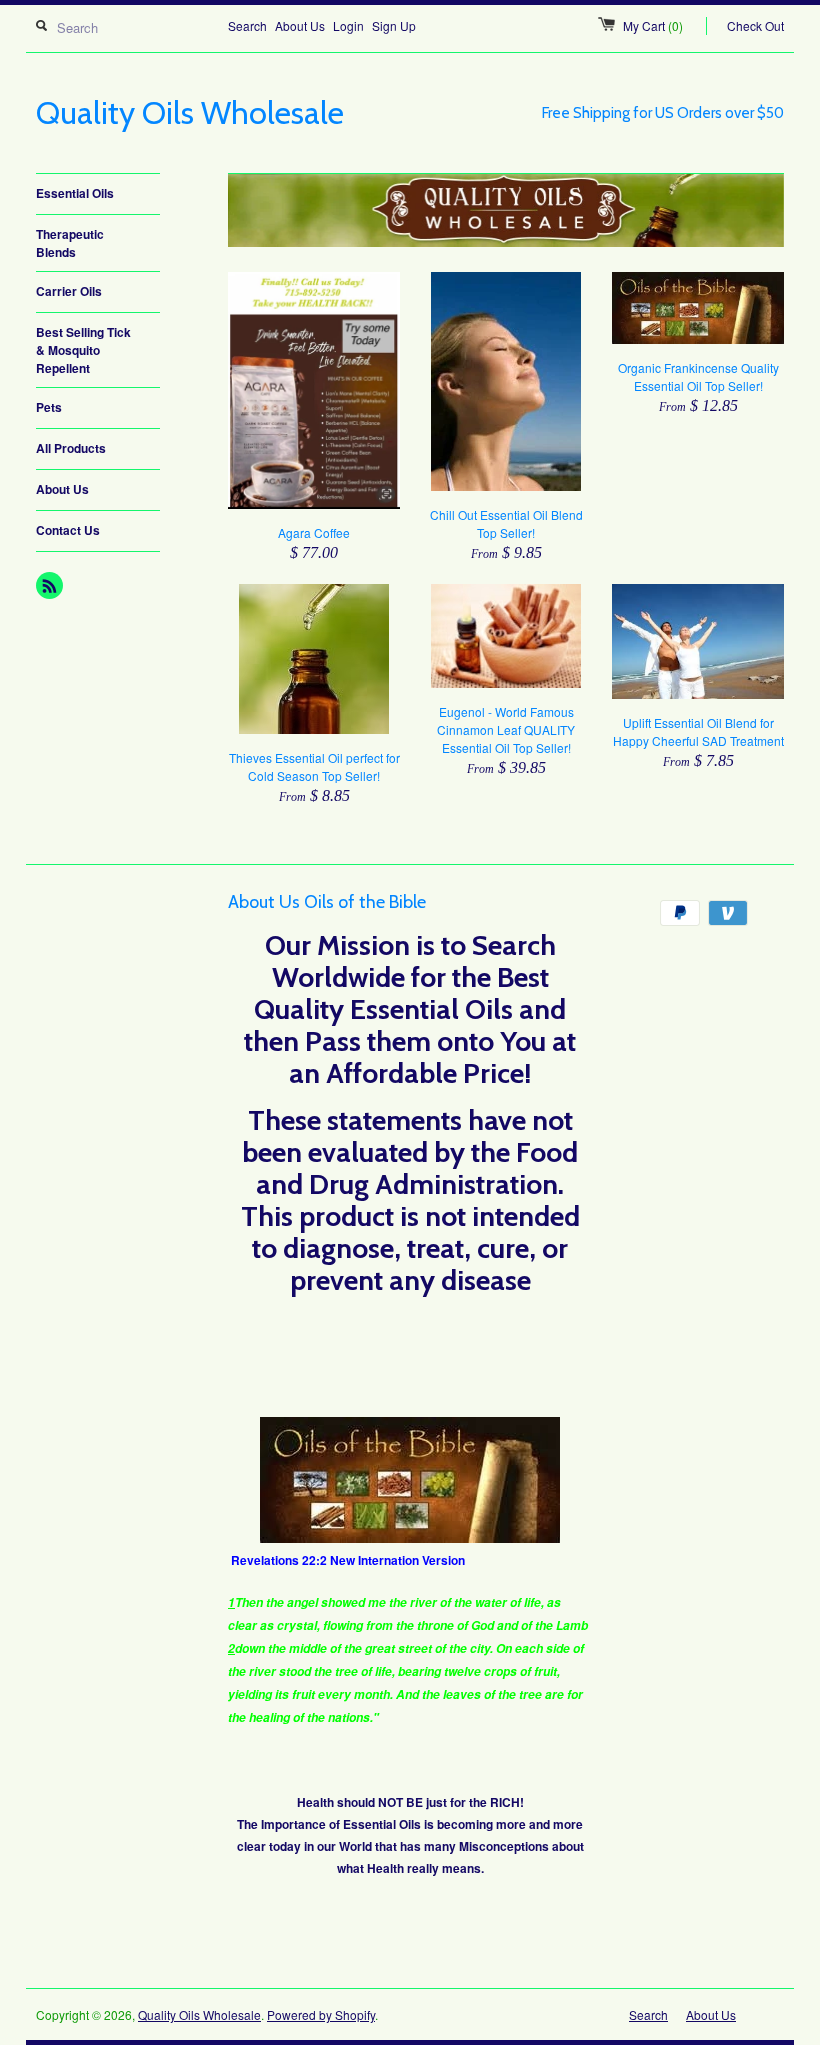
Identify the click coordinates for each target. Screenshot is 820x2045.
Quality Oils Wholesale (199, 2014)
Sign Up (394, 25)
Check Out (755, 25)
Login (348, 25)
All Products (71, 448)
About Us (300, 25)
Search (247, 25)
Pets (49, 407)
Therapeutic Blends (70, 243)
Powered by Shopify (321, 2014)
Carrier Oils (69, 291)
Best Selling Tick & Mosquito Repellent (83, 350)
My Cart (653, 25)
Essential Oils (75, 193)
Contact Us (68, 530)
